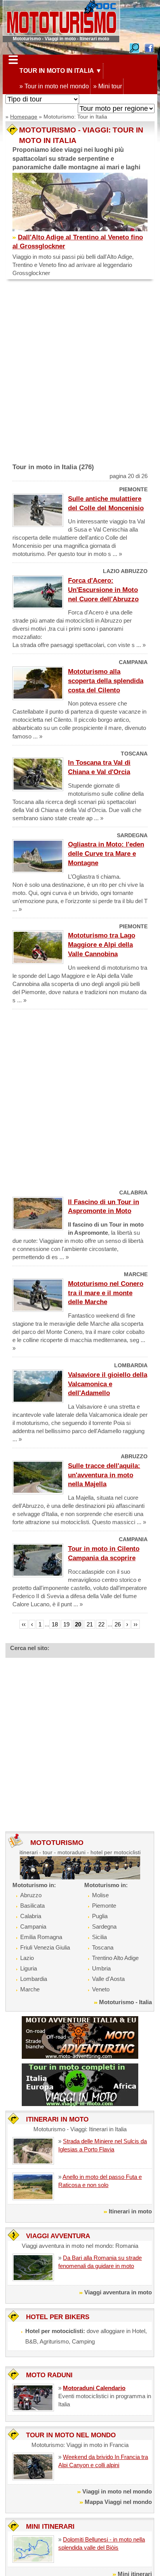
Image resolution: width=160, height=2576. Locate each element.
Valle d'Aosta (108, 1979)
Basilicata (32, 1906)
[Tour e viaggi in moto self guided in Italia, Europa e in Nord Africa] (80, 2084)
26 (118, 1624)
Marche (30, 1989)
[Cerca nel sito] (134, 47)
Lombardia (34, 1979)
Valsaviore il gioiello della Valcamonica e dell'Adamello (108, 1384)
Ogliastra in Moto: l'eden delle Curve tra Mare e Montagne (106, 854)
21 (90, 1624)
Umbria (101, 1968)
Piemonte (104, 1906)
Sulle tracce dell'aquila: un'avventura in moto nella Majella (104, 1475)
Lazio (27, 1958)
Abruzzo (31, 1895)
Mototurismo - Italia (125, 2002)
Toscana (103, 1947)
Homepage (24, 117)
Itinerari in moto (130, 2211)
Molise (100, 1895)
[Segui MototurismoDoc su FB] (149, 47)
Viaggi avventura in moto (118, 2292)
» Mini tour (108, 86)
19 (66, 1624)
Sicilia (99, 1937)
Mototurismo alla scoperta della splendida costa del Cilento (106, 681)
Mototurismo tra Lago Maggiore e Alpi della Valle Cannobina (102, 945)
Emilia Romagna (41, 1937)
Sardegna (104, 1926)
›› (136, 1624)
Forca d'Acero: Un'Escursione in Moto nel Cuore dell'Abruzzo (103, 590)
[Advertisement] (80, 375)
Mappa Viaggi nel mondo (118, 2502)
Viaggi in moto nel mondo (117, 2491)
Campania (33, 1926)
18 (55, 1624)
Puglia (100, 1916)
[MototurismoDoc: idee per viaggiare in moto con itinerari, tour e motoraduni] (61, 17)
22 (101, 1624)
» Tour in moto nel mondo (54, 86)
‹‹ (24, 1624)
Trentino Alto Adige (115, 1958)
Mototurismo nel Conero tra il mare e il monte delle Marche (106, 1293)
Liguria (29, 1968)
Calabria (31, 1916)
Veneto (101, 1989)
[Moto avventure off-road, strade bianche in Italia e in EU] (80, 2037)
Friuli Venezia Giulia (45, 1947)
